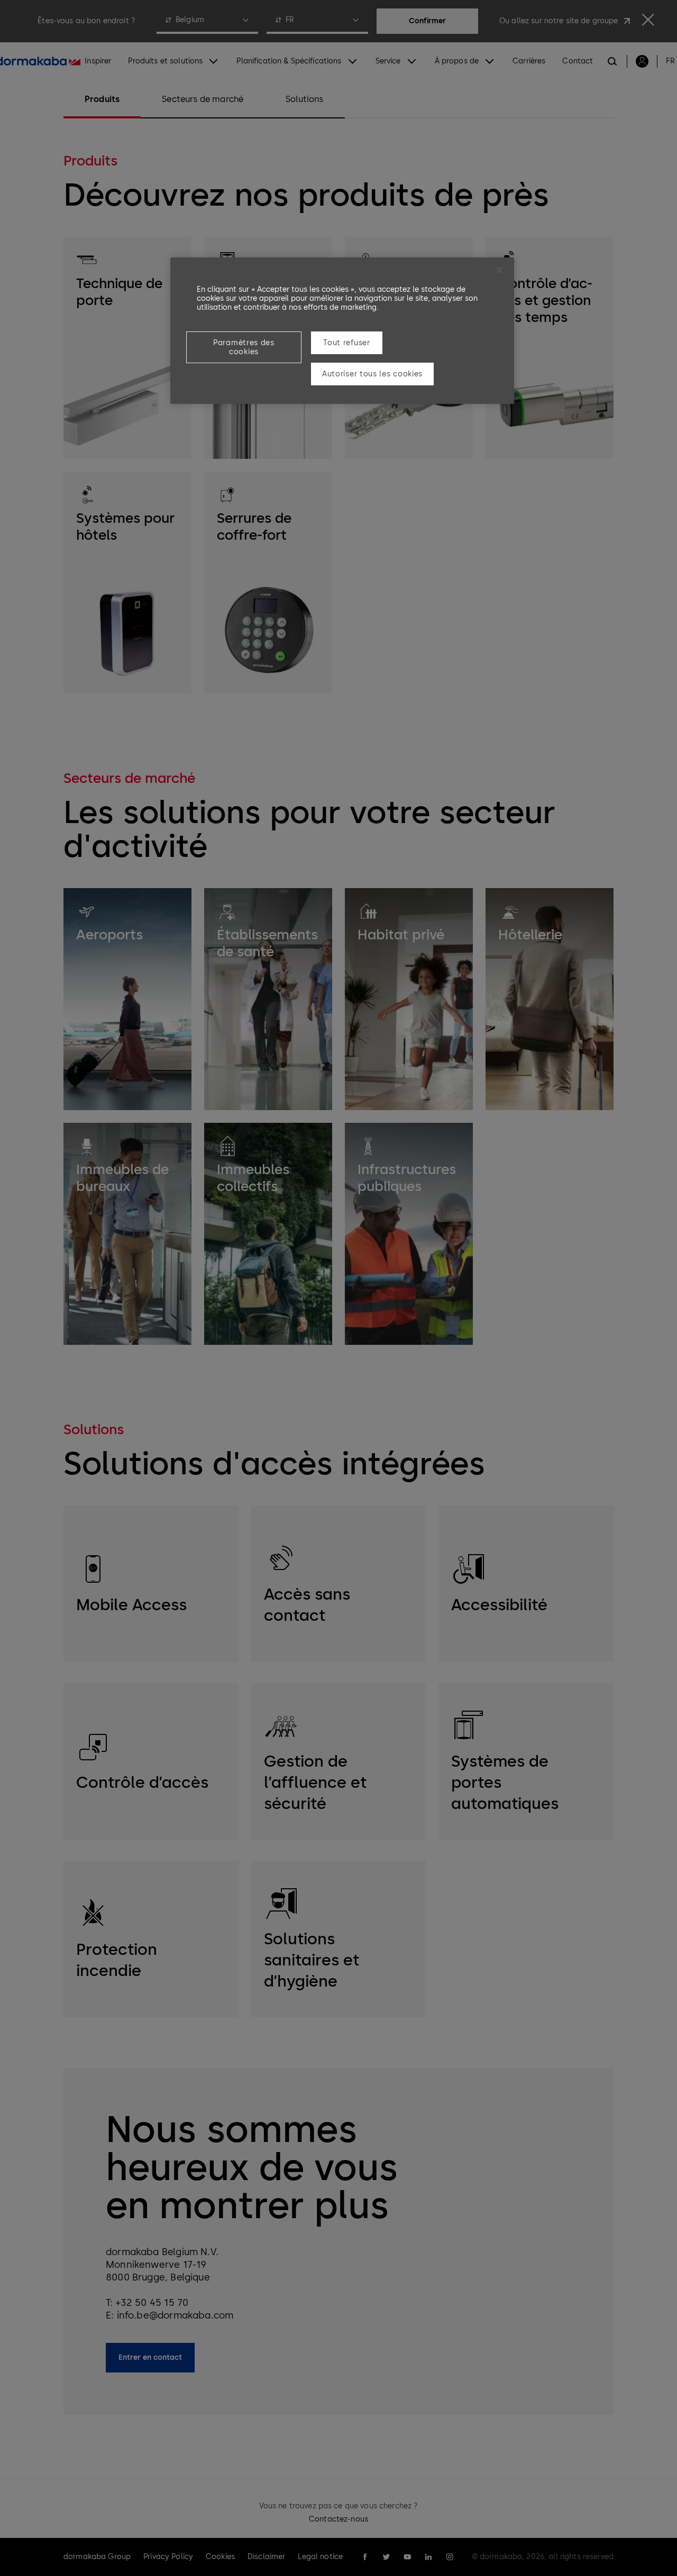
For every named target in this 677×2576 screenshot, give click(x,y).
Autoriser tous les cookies (372, 374)
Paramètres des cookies (244, 347)
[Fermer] (499, 270)
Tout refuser (346, 343)
